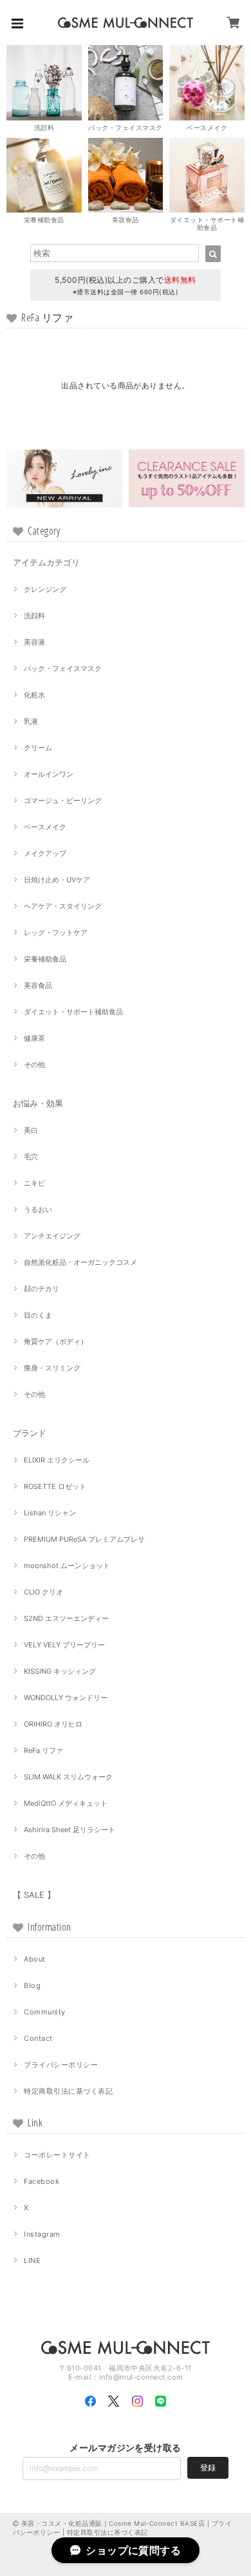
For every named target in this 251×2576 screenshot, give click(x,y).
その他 (34, 1065)
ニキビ (34, 1183)
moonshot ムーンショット (67, 1566)
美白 (31, 1130)
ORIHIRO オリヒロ (53, 1724)
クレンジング (45, 589)
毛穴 (31, 1157)
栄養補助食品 (45, 959)
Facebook (42, 2181)
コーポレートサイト (57, 2155)
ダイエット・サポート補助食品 (73, 1012)
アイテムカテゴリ (46, 562)
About (34, 1959)
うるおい (38, 1209)
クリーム (38, 748)
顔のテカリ (42, 1289)
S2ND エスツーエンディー (66, 1618)
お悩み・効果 (38, 1103)
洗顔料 (34, 616)
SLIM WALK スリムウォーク (68, 1777)
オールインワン (49, 774)
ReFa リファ (43, 1750)
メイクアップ (45, 853)
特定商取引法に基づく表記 (68, 2091)
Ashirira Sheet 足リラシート (70, 1830)
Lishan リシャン (50, 1513)
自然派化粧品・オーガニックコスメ (80, 1262)
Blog (32, 1985)
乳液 (31, 721)
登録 (208, 2467)
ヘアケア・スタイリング (63, 906)
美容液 (34, 642)
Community (44, 2012)
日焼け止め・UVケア (57, 880)
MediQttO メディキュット (66, 1803)
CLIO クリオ (43, 1592)
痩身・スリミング (52, 1368)
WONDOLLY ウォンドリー (66, 1698)
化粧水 (34, 695)
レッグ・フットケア (56, 933)
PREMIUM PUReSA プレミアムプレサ (84, 1539)
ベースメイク (45, 827)
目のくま (38, 1315)
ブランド (30, 1433)
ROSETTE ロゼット (55, 1486)
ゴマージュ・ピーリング (63, 800)
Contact (38, 2038)
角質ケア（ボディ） (56, 1341)
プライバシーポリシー (61, 2065)
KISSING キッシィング (60, 1671)
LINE (32, 2260)
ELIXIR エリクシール (57, 1460)
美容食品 (38, 985)
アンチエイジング (52, 1236)
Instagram (42, 2234)
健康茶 (34, 1038)
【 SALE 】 (34, 1895)
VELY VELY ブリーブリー (64, 1645)
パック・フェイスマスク (63, 668)
